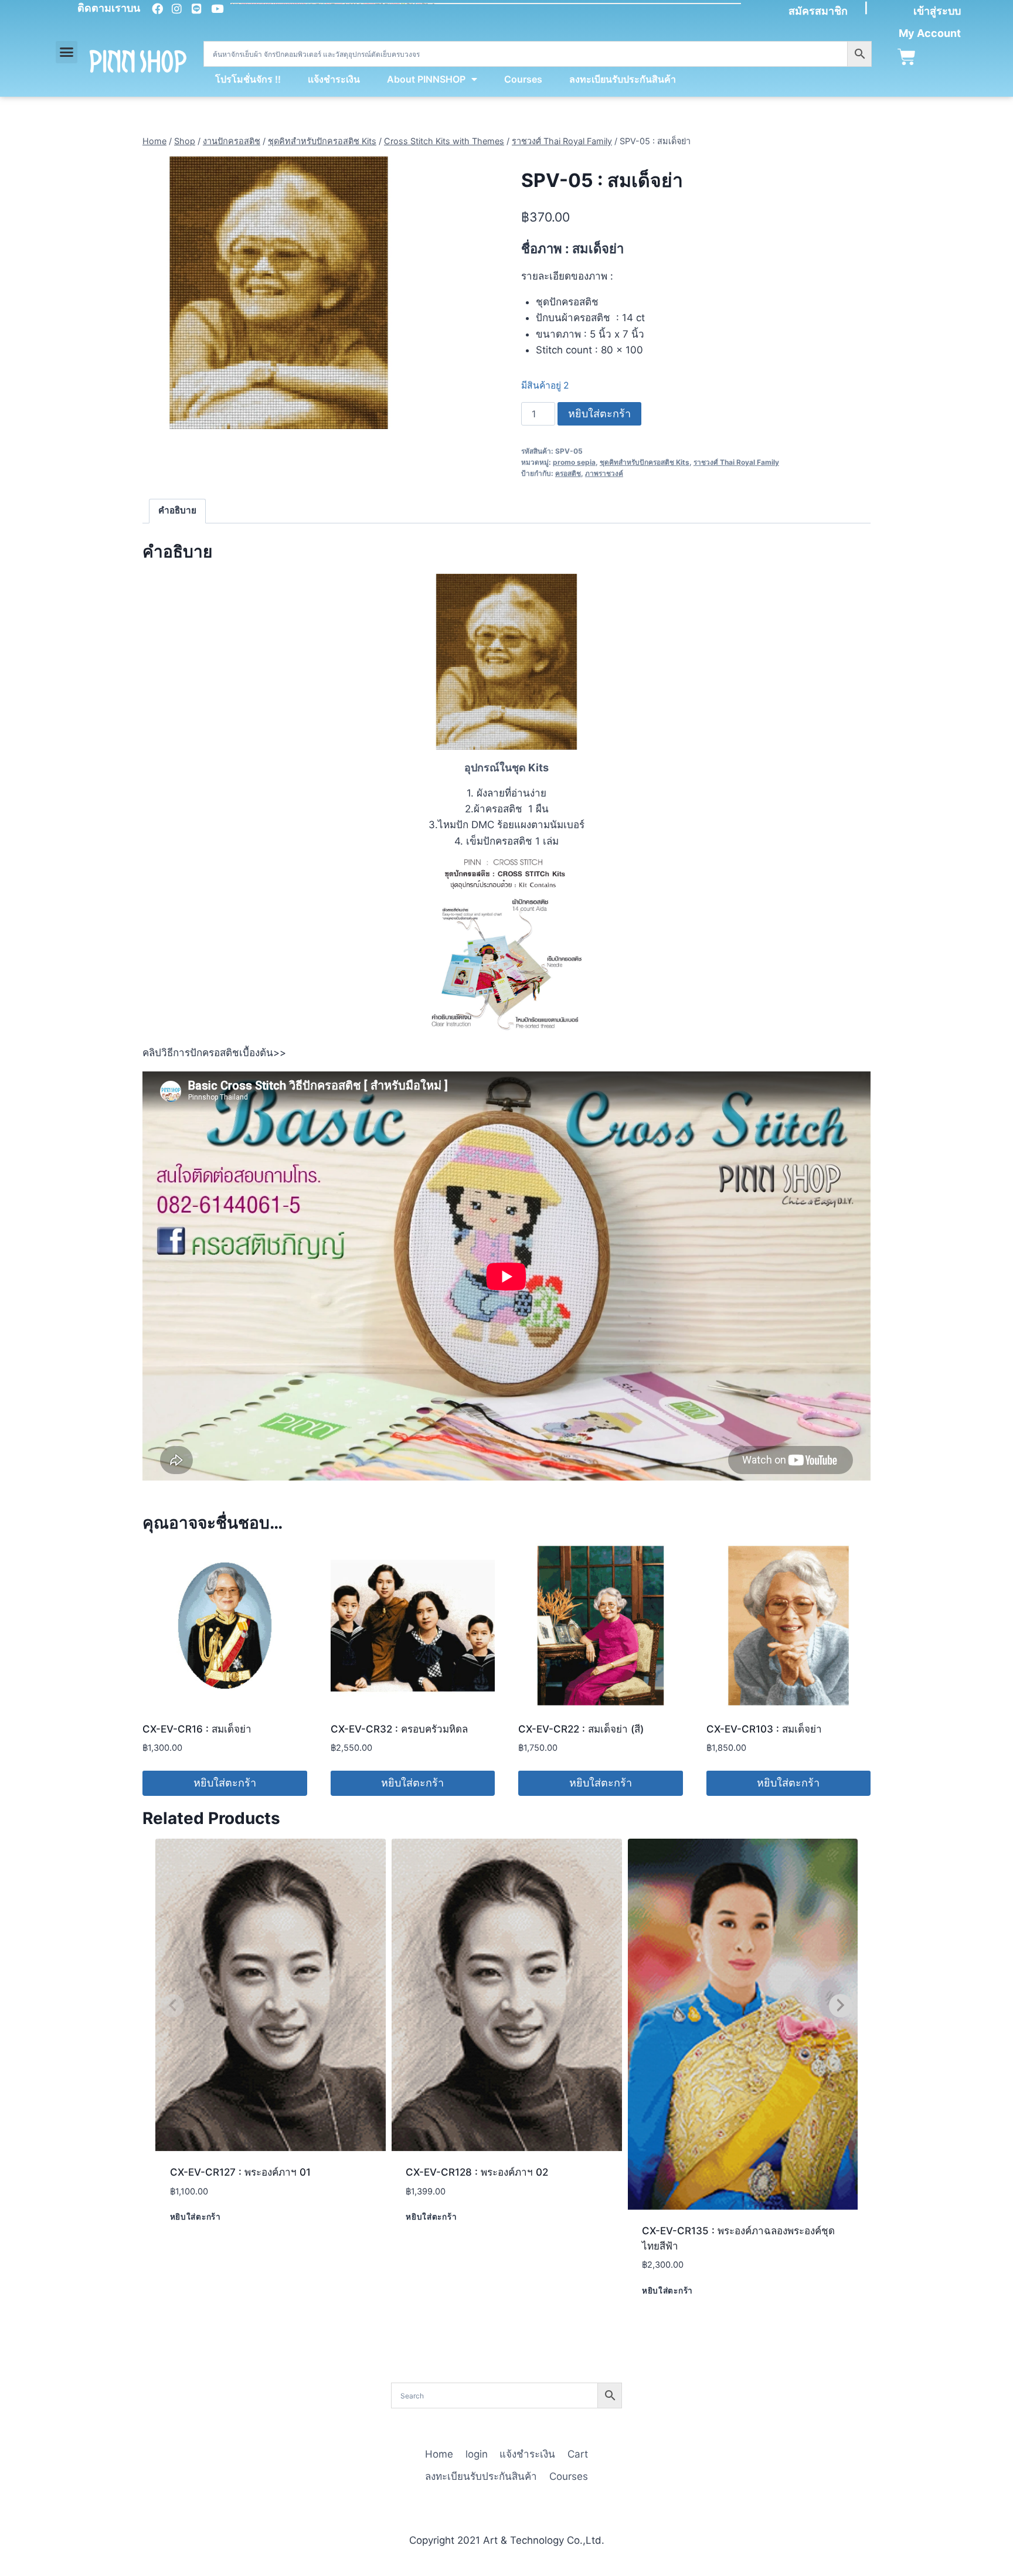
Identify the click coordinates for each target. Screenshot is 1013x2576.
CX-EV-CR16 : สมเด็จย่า (197, 1729)
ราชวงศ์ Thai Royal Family (736, 462)
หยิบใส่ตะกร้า (599, 414)
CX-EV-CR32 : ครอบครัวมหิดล (399, 1729)
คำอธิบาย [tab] (177, 510)
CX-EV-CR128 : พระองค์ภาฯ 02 (477, 2172)
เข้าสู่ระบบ (937, 11)
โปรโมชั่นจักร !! (248, 79)
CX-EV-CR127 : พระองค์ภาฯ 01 (240, 2172)
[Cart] (907, 57)
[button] (67, 52)
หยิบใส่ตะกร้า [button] (225, 1783)
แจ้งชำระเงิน (334, 79)
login (477, 2454)
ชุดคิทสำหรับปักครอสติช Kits (645, 462)
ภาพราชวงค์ (604, 473)
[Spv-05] (279, 293)
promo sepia (574, 462)
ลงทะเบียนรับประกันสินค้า (623, 79)
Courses (523, 79)
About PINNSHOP (426, 79)
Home (439, 2454)
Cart (578, 2454)
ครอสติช (568, 473)
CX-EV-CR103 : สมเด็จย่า (764, 1729)
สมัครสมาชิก (818, 11)
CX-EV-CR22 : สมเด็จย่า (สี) (581, 1729)
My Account (930, 33)
